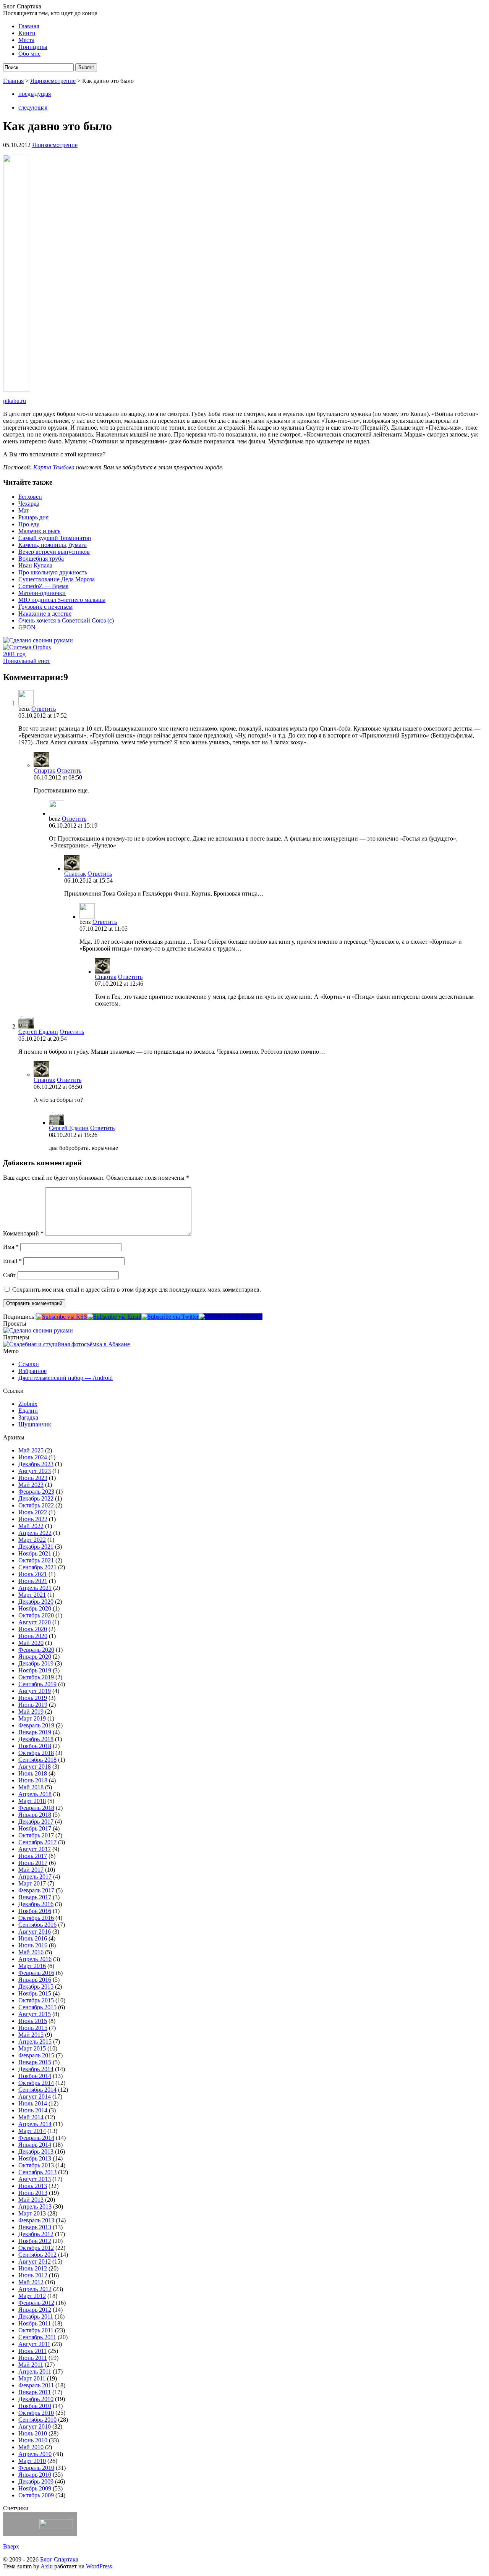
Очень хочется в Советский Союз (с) (66, 620)
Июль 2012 (33, 2268)
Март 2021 (32, 1595)
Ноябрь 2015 (35, 1993)
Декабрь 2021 (36, 1547)
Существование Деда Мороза (57, 579)
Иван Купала (35, 565)
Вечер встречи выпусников (54, 552)
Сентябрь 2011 (37, 2337)
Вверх (11, 2546)
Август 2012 (35, 2261)
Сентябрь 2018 (37, 1760)
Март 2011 (32, 2378)
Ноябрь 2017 (35, 1828)
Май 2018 (31, 1787)
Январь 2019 (35, 1732)
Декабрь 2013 (36, 2152)
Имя (11, 1247)
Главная (29, 26)
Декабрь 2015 (36, 1987)
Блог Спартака (22, 6)
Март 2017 (32, 1883)
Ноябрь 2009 (35, 2488)
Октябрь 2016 (36, 1918)
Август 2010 (35, 2426)
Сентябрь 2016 (37, 1925)
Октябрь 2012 (36, 2248)
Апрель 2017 (35, 1877)
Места (26, 40)
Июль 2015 (33, 2021)
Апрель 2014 (35, 2124)
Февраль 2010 (36, 2468)
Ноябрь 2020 (35, 1608)
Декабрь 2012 (36, 2234)
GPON (27, 627)
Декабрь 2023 (36, 1464)
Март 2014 (32, 2131)
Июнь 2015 (33, 2028)
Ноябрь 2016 (35, 1911)
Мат (24, 510)
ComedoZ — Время (43, 586)
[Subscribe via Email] (114, 1317)
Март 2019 (32, 1718)
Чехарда (29, 504)
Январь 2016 (35, 1980)
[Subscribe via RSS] (62, 1317)
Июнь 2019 (33, 1705)
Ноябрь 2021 (35, 1553)
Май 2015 (31, 2035)
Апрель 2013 (35, 2206)
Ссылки (29, 1364)
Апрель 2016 (35, 1959)
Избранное (32, 1371)
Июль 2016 (33, 1938)
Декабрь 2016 (36, 1904)
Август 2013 (35, 2179)
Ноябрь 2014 (35, 2076)
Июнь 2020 (33, 1636)
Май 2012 (31, 2282)
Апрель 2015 (35, 2042)
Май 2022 (31, 1526)
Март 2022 (32, 1540)
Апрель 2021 (35, 1588)
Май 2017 (31, 1870)
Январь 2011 (35, 2392)
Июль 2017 (33, 1856)
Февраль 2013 (36, 2220)
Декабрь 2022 (36, 1498)
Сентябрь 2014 (37, 2090)
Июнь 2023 (33, 1478)
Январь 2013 (35, 2227)
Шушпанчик (35, 1424)
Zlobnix (28, 1404)
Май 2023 (31, 1485)
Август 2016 (35, 1932)
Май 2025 (31, 1450)
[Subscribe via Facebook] (231, 1317)
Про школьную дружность (53, 572)
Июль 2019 (33, 1698)
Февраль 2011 (36, 2385)
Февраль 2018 (36, 1808)
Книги (27, 33)
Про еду (29, 524)
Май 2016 (31, 1952)
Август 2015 (35, 2014)
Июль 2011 (32, 2351)
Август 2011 (34, 2344)
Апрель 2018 (35, 1794)
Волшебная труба (41, 559)
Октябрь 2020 (36, 1615)
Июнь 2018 (33, 1780)
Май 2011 (31, 2365)
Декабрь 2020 (36, 1602)
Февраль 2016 (36, 1973)
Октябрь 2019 (36, 1677)
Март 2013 (32, 2213)
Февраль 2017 (36, 1890)
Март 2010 (32, 2461)
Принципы (33, 47)
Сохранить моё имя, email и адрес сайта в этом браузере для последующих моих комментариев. (137, 1290)
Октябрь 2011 (36, 2330)
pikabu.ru (15, 401)
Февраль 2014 (36, 2138)
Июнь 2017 (33, 1863)
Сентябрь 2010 (37, 2420)
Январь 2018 (35, 1815)
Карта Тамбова (54, 467)
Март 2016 (32, 1966)
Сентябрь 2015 (37, 2007)
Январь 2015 (35, 2062)
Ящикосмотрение (53, 81)
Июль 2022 (33, 1512)
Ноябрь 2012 (35, 2241)
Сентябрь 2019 (37, 1684)
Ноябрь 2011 (35, 2323)
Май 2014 (31, 2117)
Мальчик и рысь (39, 531)
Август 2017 (35, 1849)
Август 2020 (35, 1622)
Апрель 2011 (35, 2371)
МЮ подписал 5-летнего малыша (62, 600)
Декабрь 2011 (36, 2316)
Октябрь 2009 (36, 2495)
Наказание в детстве (45, 614)
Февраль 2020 (36, 1650)
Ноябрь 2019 (35, 1670)
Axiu (47, 2566)
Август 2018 (35, 1767)
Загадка (28, 1417)
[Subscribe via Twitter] (170, 1317)
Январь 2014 (35, 2145)
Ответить (44, 709)
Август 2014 (35, 2097)
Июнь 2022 (33, 1519)
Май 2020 (31, 1643)
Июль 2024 (33, 1457)
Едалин (28, 1411)
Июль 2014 (33, 2103)
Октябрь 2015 (36, 2000)
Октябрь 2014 (36, 2083)
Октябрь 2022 (36, 1505)
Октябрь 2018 (36, 1753)
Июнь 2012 (33, 2275)
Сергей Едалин (38, 1032)
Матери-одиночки (42, 593)
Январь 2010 (35, 2475)
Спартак (45, 771)
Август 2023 (35, 1471)
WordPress (99, 2566)
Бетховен (30, 497)
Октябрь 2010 (36, 2413)
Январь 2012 (35, 2310)
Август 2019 (35, 1691)
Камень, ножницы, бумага (53, 545)
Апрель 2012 (35, 2289)
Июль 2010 (33, 2433)
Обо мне (29, 54)
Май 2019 (31, 1712)
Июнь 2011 (33, 2358)
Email (12, 1261)
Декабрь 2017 (36, 1822)
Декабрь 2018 (36, 1739)
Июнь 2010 (33, 2440)
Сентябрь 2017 (37, 1842)
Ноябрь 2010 (35, 2406)
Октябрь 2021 (36, 1560)
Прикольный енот (27, 661)
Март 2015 (32, 2048)
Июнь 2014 (33, 2110)
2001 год (14, 654)
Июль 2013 (33, 2186)
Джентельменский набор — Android (66, 1378)
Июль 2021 (33, 1574)
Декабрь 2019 (36, 1663)
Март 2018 (32, 1801)
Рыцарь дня (33, 517)
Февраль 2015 (36, 2055)
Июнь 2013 (33, 2193)
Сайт (10, 1275)
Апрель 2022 (35, 1533)
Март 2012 (32, 2296)
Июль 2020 (33, 1629)
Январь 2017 (35, 1897)
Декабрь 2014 (36, 2069)
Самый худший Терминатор (55, 538)
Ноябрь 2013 (35, 2158)
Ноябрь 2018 (35, 1746)
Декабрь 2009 (36, 2481)
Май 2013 (31, 2200)
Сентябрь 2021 (37, 1567)
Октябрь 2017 (36, 1835)
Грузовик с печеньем (45, 607)
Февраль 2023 (36, 1492)
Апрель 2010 (35, 2454)
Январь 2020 (35, 1657)
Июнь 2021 (33, 1581)
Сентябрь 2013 (37, 2172)
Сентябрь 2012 (37, 2255)
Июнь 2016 (33, 1945)
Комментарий (23, 1233)
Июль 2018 (33, 1773)
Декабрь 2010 (36, 2399)
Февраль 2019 (36, 1725)
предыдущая (35, 94)
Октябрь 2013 (36, 2165)
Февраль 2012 (36, 2303)
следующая (33, 108)
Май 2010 (31, 2447)
